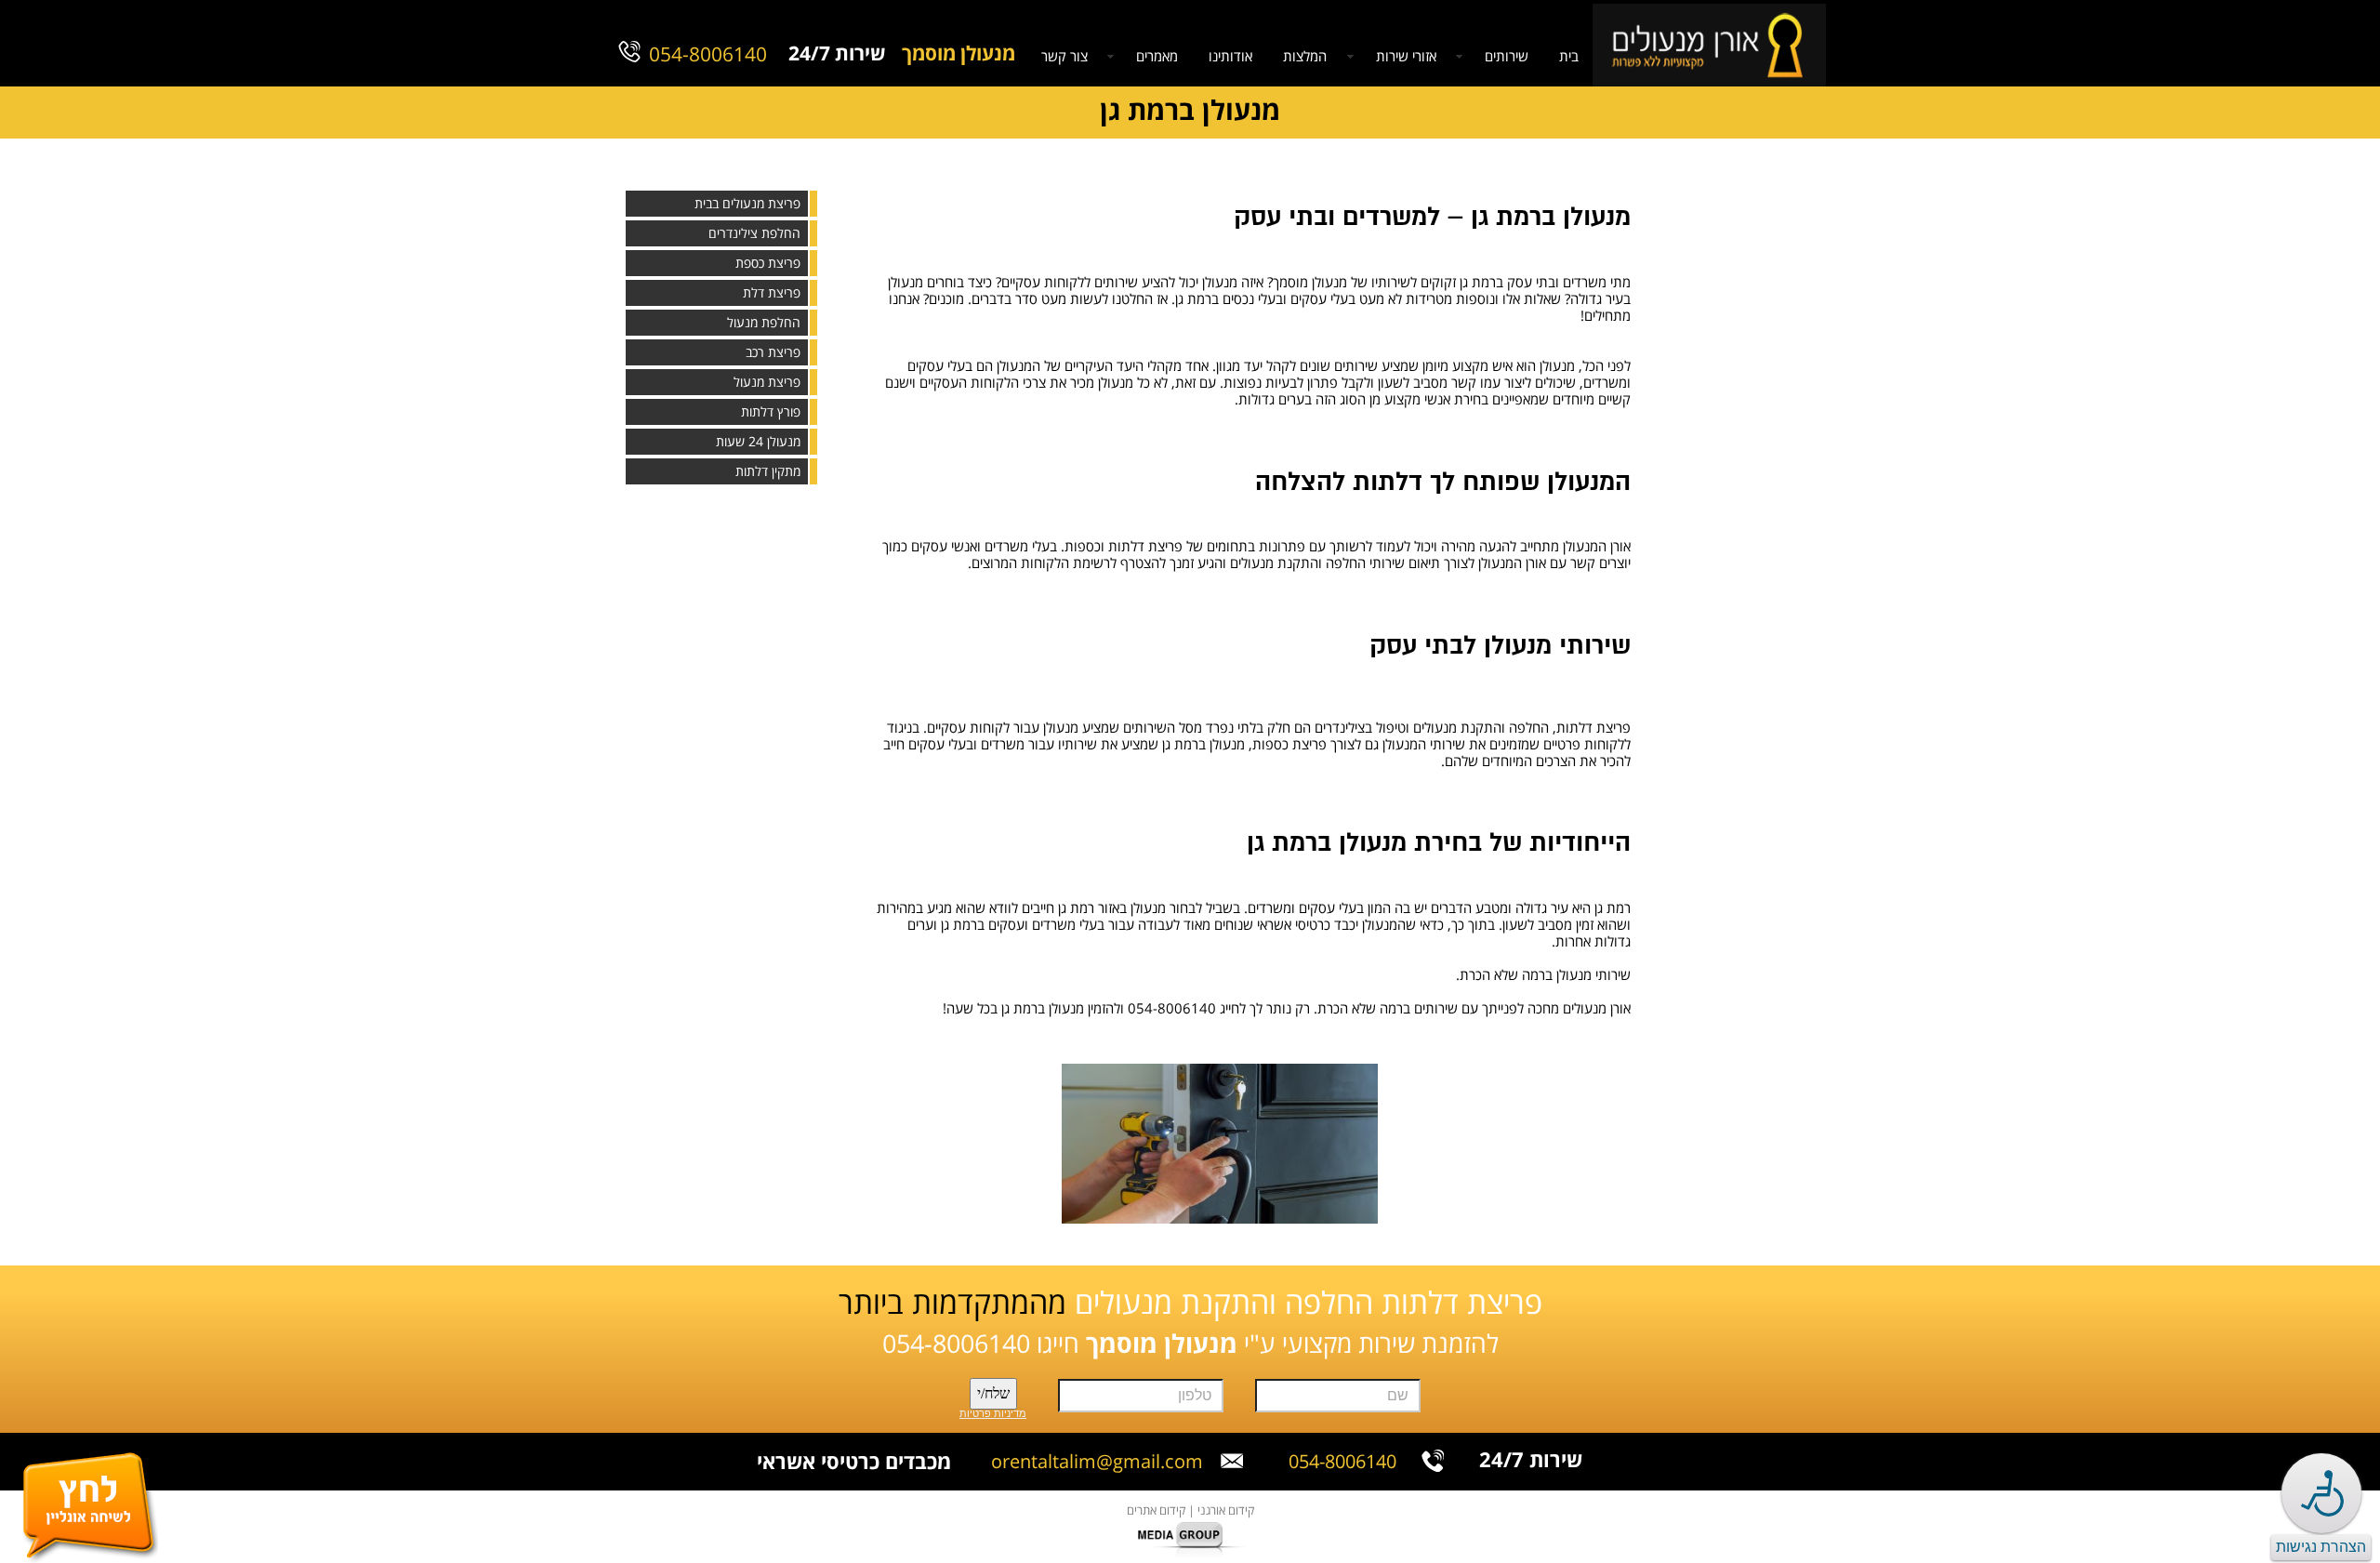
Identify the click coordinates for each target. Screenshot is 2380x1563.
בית (1569, 57)
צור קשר (1064, 57)
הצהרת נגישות (2321, 1547)
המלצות (1305, 57)
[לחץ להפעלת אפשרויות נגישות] (2321, 1493)
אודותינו (1230, 57)
